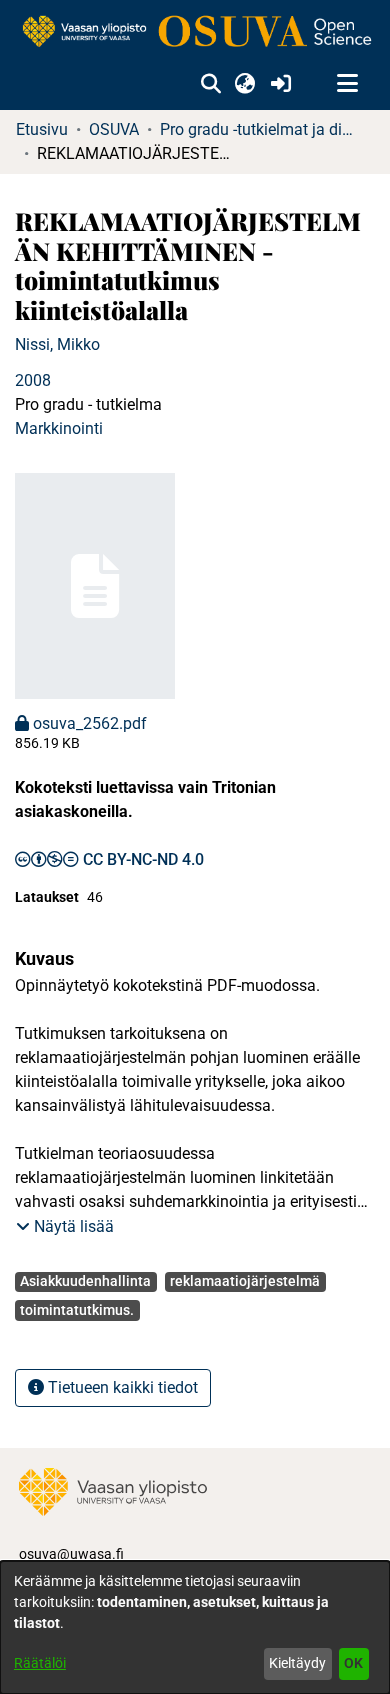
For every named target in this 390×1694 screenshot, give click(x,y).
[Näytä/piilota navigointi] (347, 84)
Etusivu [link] (42, 129)
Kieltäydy (297, 1663)
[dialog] (195, 1627)
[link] (195, 32)
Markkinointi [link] (59, 428)
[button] (210, 84)
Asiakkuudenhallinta (85, 1281)
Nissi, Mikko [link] (57, 344)
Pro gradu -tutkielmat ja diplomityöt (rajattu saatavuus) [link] (260, 129)
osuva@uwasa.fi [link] (71, 1554)
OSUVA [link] (114, 129)
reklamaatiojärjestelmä (245, 1281)
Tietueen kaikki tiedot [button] (121, 1387)
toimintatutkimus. (77, 1310)
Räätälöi (40, 1663)
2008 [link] (33, 380)
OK (353, 1663)
